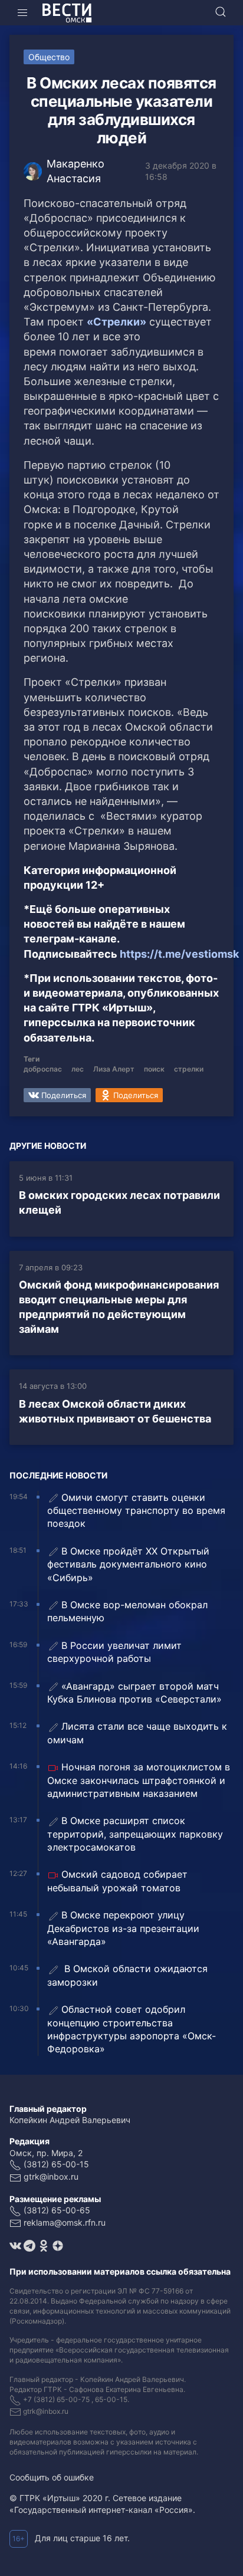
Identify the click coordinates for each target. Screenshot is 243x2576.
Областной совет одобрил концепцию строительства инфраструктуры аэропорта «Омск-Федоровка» (132, 2029)
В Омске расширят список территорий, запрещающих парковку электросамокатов (135, 1834)
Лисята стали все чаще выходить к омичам (137, 1733)
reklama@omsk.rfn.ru (65, 2222)
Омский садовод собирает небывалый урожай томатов (117, 1881)
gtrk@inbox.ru (51, 2176)
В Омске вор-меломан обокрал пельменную (127, 1611)
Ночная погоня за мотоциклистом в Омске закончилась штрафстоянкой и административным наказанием (139, 1780)
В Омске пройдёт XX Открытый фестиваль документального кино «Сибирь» (128, 1564)
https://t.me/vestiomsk (179, 954)
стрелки (189, 1069)
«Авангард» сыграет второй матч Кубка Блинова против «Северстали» (134, 1693)
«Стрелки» (116, 322)
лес (78, 1069)
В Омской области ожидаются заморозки (127, 1975)
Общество (49, 57)
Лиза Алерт (114, 1069)
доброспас (43, 1069)
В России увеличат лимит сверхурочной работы (114, 1652)
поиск (154, 1069)
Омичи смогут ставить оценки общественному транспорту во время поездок (136, 1511)
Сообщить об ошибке (52, 2477)
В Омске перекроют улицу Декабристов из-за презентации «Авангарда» (123, 1928)
